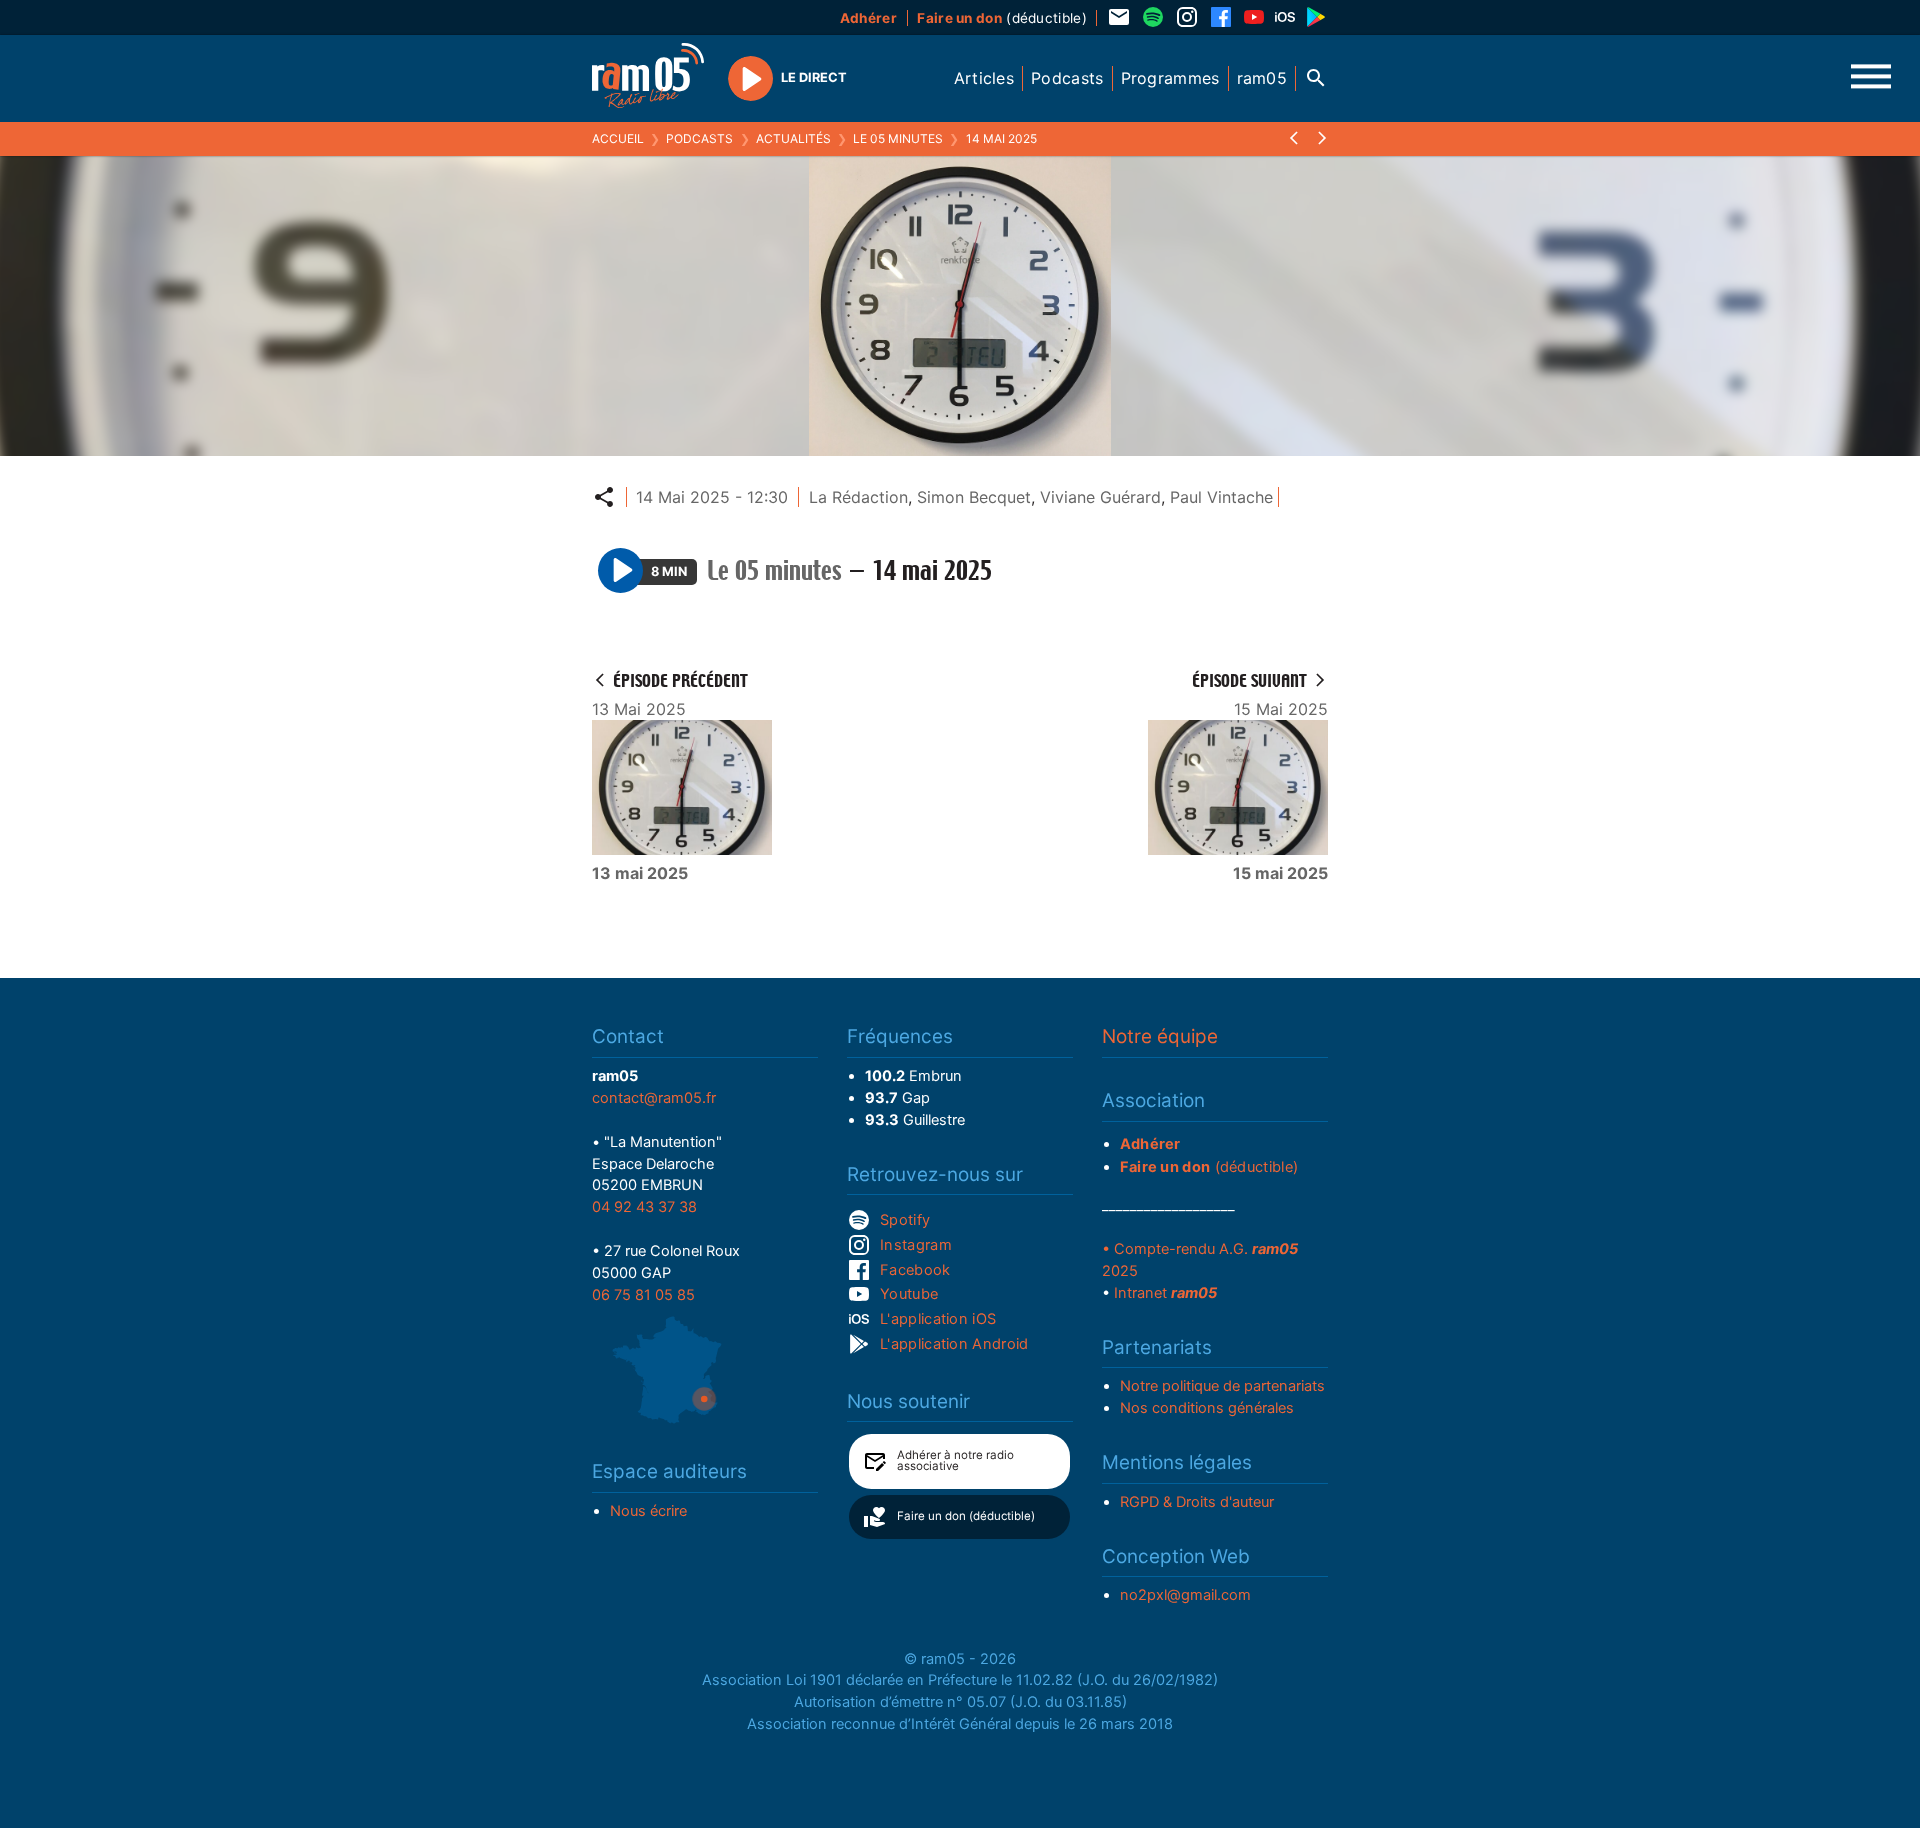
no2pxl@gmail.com (1185, 1595)
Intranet (1165, 1293)
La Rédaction (858, 497)
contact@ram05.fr (654, 1098)
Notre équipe (1160, 1036)
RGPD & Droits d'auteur (1197, 1502)
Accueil (618, 138)
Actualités (793, 138)
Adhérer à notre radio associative (955, 1461)
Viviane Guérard (1100, 497)
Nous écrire (648, 1511)
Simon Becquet (974, 497)
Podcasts (699, 138)
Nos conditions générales (1207, 1408)
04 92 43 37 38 (644, 1207)
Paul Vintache (1221, 497)
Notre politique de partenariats (1222, 1386)
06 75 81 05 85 (643, 1295)
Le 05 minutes (898, 138)
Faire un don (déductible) (966, 1516)
